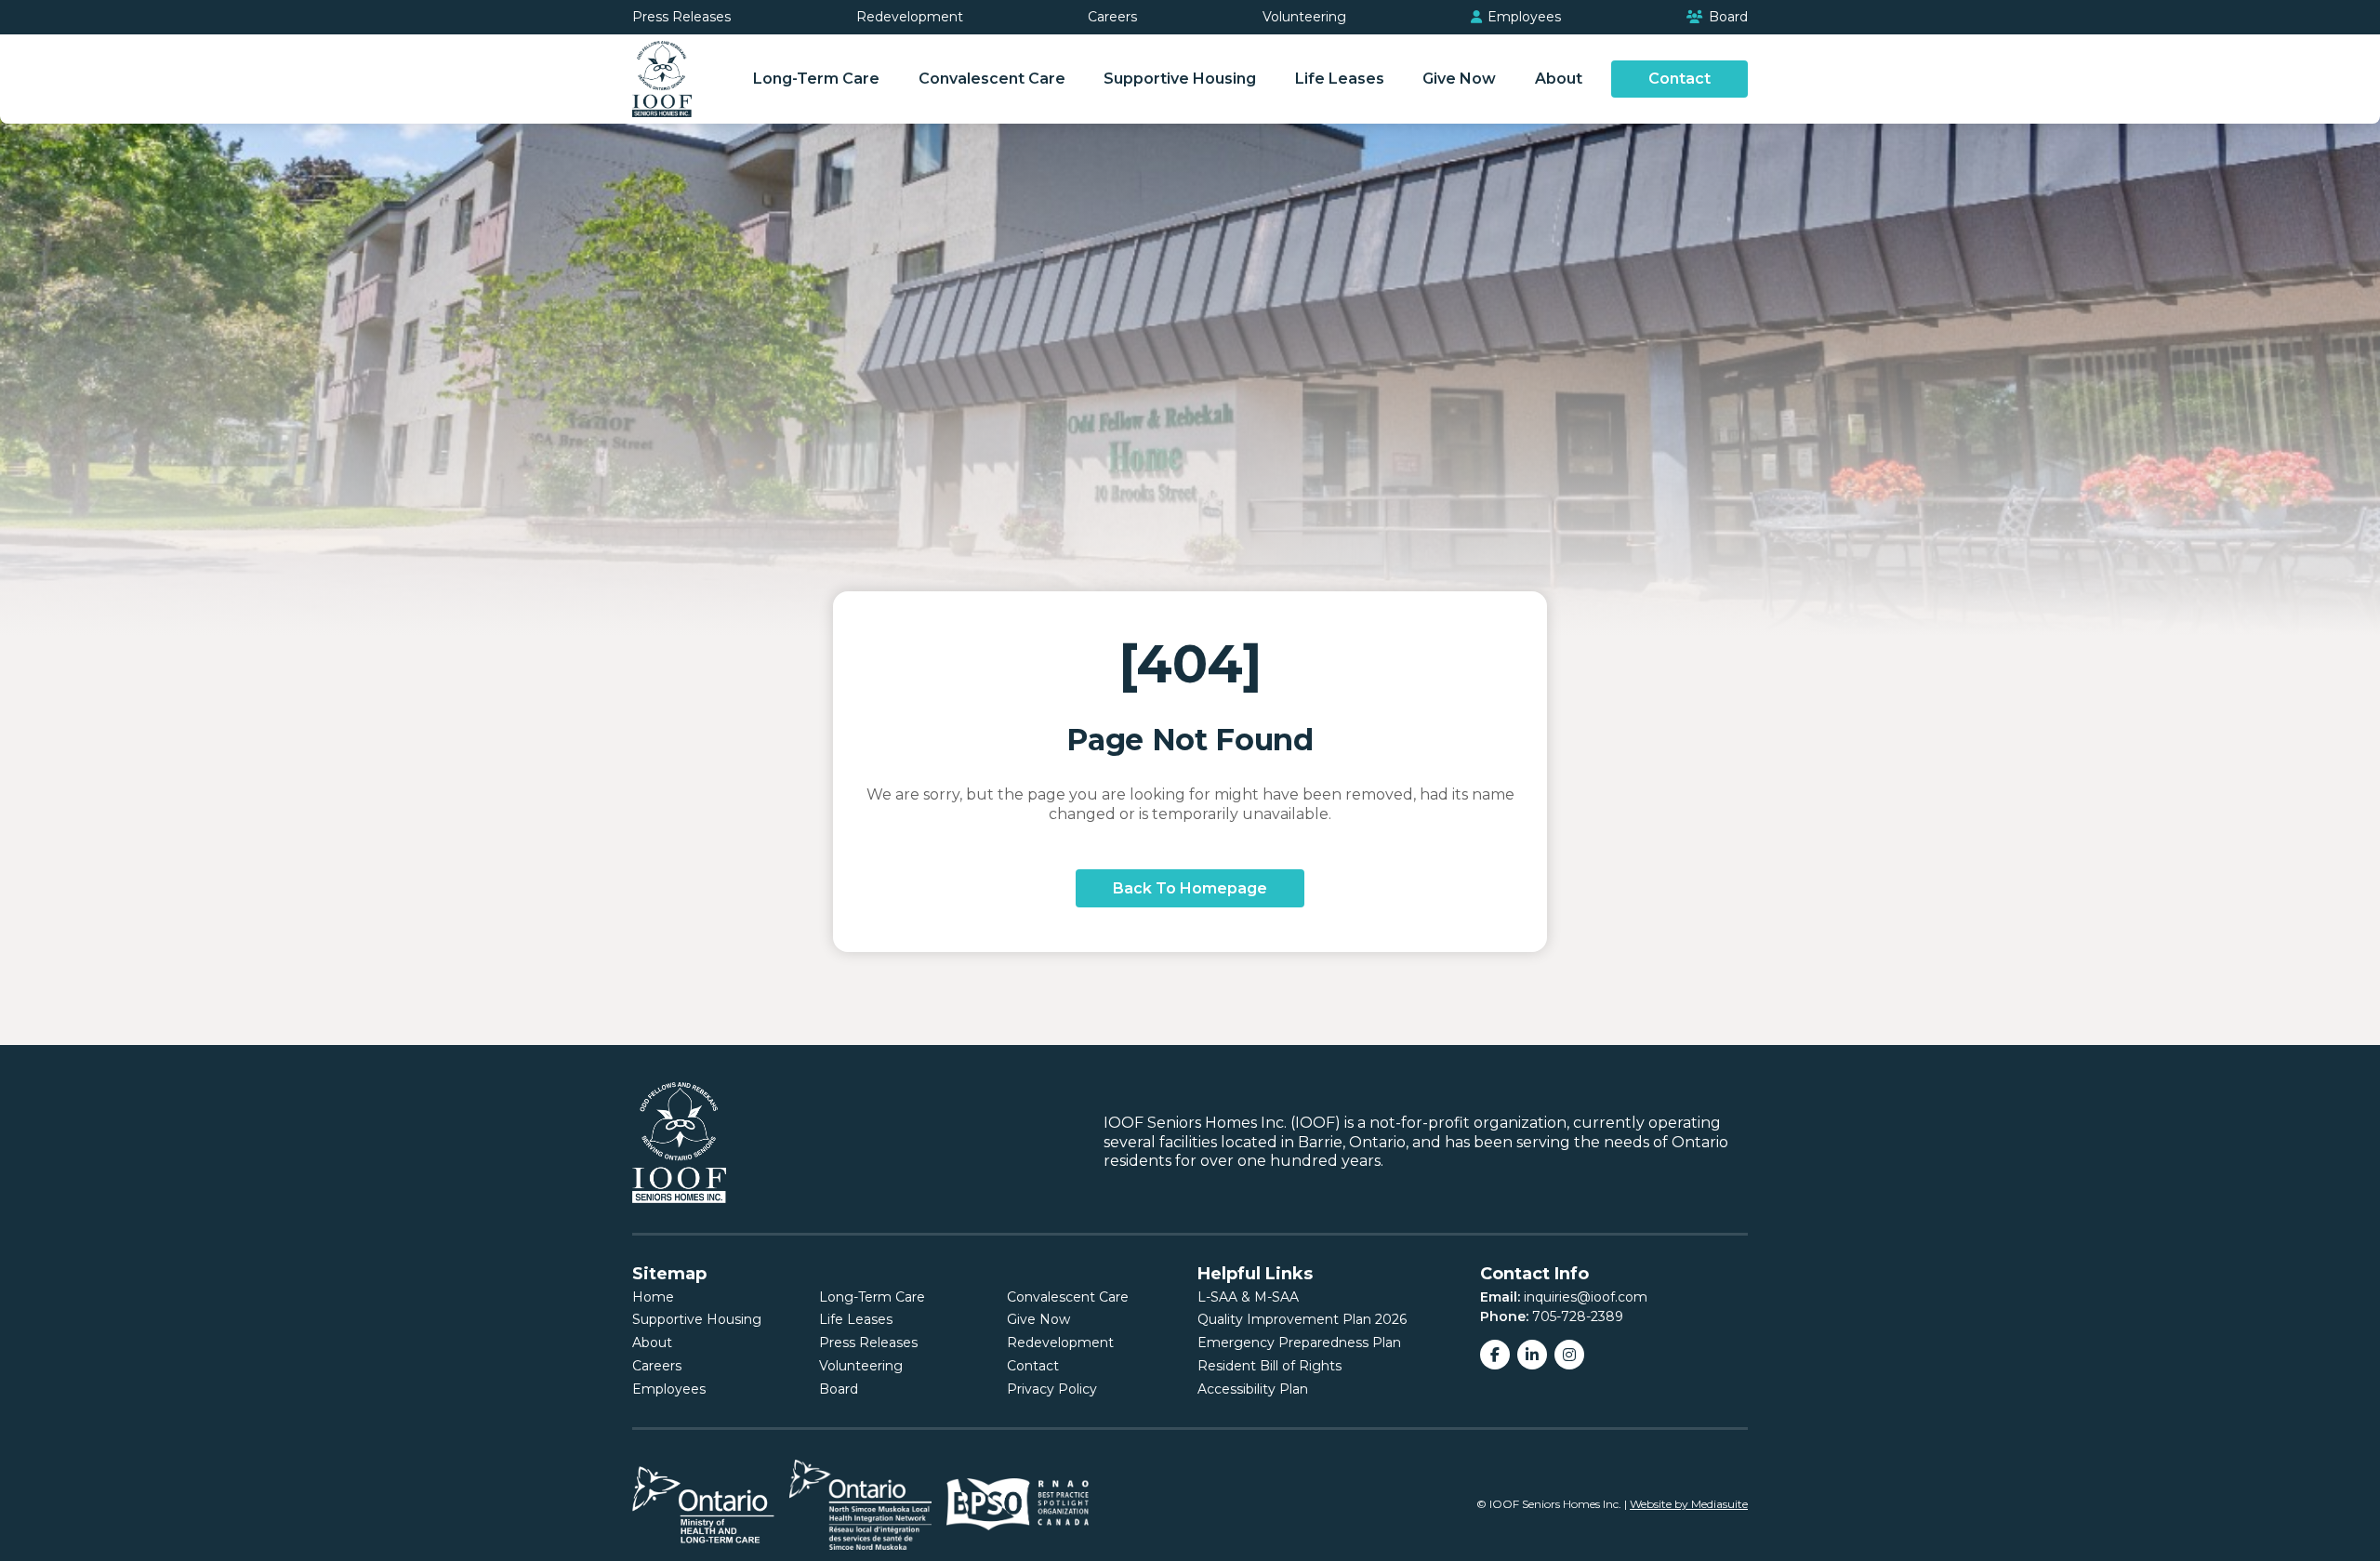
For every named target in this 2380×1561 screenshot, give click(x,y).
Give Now (1459, 79)
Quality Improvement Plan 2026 (1302, 1319)
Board (1726, 17)
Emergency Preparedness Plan (1299, 1343)
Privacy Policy (1052, 1389)
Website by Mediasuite (1689, 1504)
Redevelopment (910, 17)
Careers (1112, 17)
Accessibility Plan (1253, 1389)
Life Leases (1340, 79)
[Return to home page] (662, 79)
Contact (1679, 79)
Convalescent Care (992, 79)
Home (653, 1297)
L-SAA (1217, 1297)
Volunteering (1304, 17)
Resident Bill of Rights (1269, 1366)
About (1559, 79)
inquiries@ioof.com (1586, 1297)
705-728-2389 (1578, 1316)
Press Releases (681, 17)
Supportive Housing (1180, 79)
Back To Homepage (1190, 888)
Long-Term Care (816, 79)
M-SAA (1276, 1297)
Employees (1522, 17)
